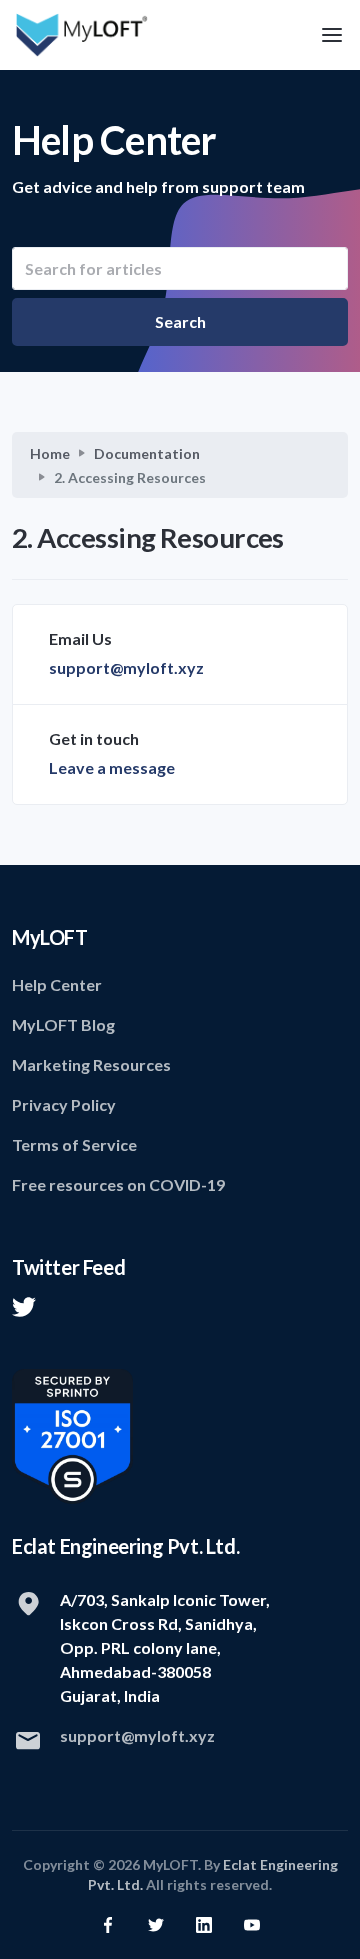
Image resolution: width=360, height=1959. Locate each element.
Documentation (147, 453)
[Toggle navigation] (332, 35)
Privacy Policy (64, 1104)
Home (50, 453)
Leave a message (112, 767)
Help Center (57, 984)
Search (180, 321)
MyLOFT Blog (63, 1024)
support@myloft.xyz (126, 667)
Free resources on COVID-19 (118, 1184)
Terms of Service (74, 1144)
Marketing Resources (91, 1064)
